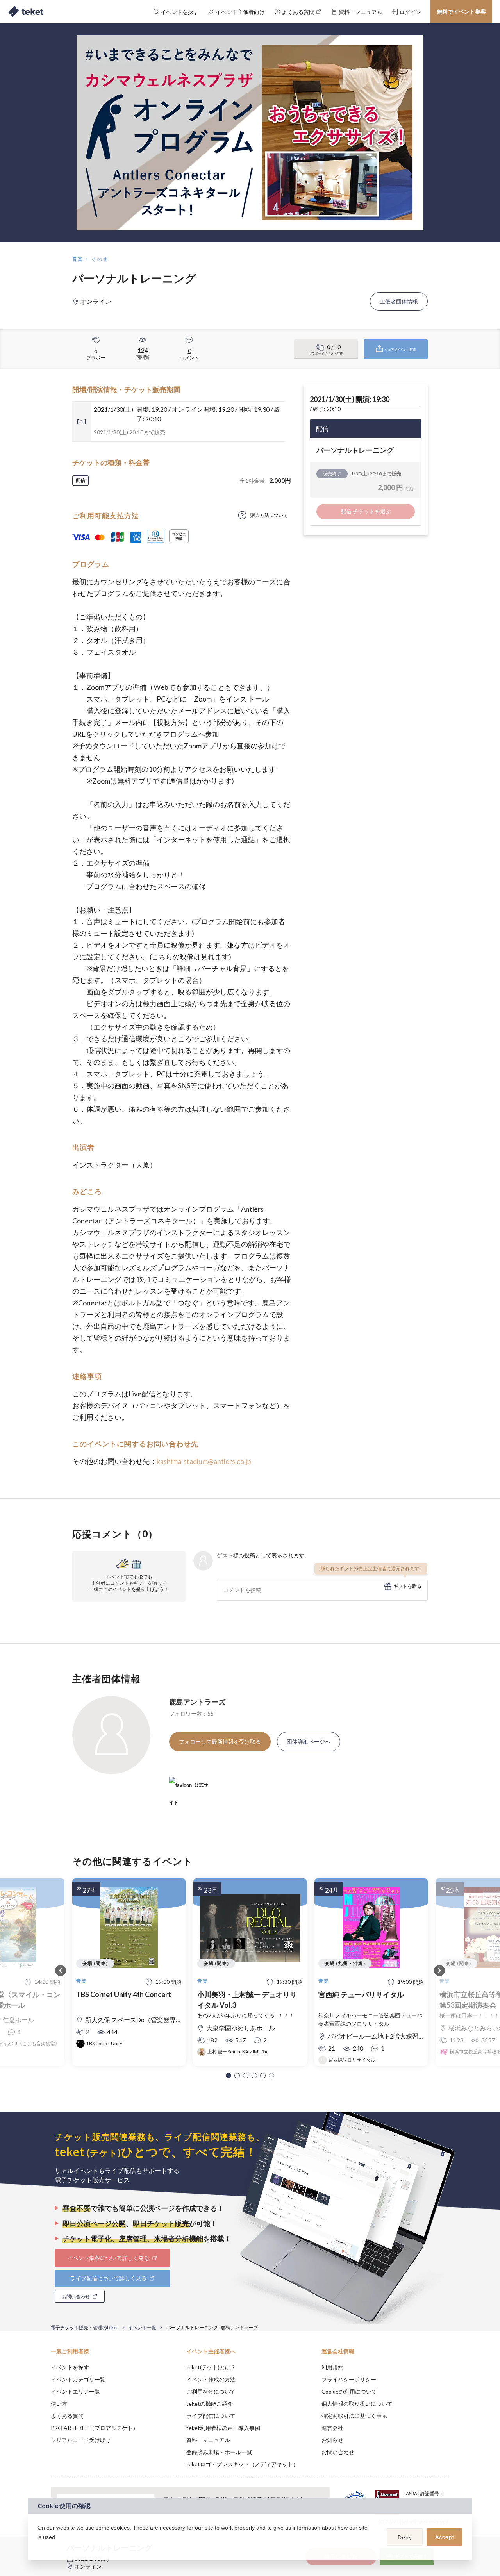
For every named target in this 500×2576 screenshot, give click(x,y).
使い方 (59, 2404)
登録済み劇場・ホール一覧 (219, 2452)
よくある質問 (67, 2416)
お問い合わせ (338, 2452)
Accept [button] (445, 2537)
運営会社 (332, 2428)
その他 (100, 259)
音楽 (78, 259)
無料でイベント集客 (461, 12)
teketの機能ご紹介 (210, 2404)
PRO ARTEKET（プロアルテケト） (95, 2428)
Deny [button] (405, 2537)
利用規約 (332, 2367)
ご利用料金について (211, 2391)
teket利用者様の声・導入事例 (223, 2428)
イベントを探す (70, 2367)
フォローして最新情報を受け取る (220, 1741)
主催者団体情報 (399, 301)
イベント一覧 (142, 2327)
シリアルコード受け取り (81, 2440)
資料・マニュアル (208, 2440)
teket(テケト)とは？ (211, 2367)
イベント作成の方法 (211, 2379)
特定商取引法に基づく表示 (354, 2416)
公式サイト (189, 1788)
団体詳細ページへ (309, 1741)
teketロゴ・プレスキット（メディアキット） (242, 2464)
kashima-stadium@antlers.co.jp (204, 1461)
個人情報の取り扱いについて (357, 2404)
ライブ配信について (211, 2416)
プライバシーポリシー (349, 2379)
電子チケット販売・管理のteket (84, 2327)
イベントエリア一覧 (75, 2391)
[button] (229, 2076)
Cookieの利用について (349, 2391)
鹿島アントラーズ (197, 1702)
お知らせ (332, 2440)
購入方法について (269, 515)
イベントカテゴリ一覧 (78, 2379)
